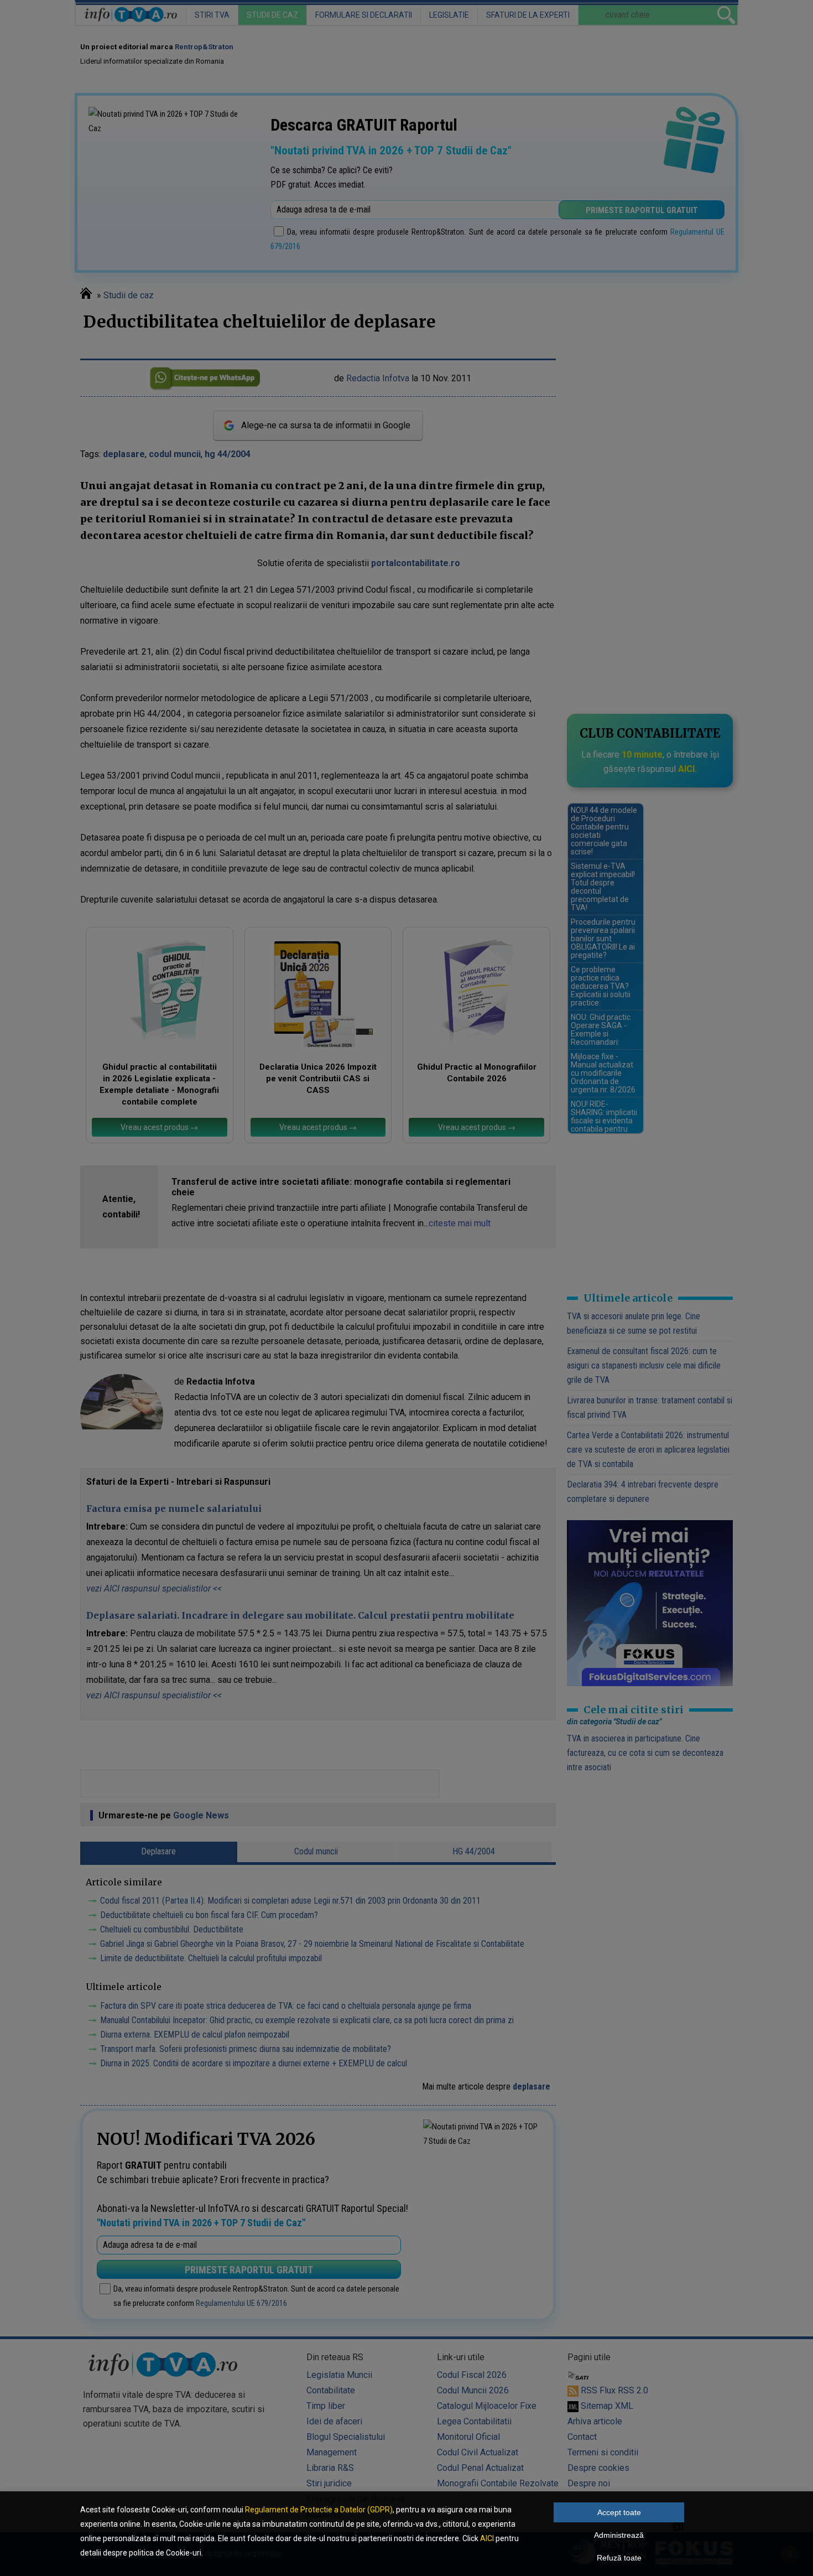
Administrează (619, 2535)
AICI (487, 2538)
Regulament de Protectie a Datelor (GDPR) (319, 2510)
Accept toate (619, 2512)
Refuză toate (619, 2558)
